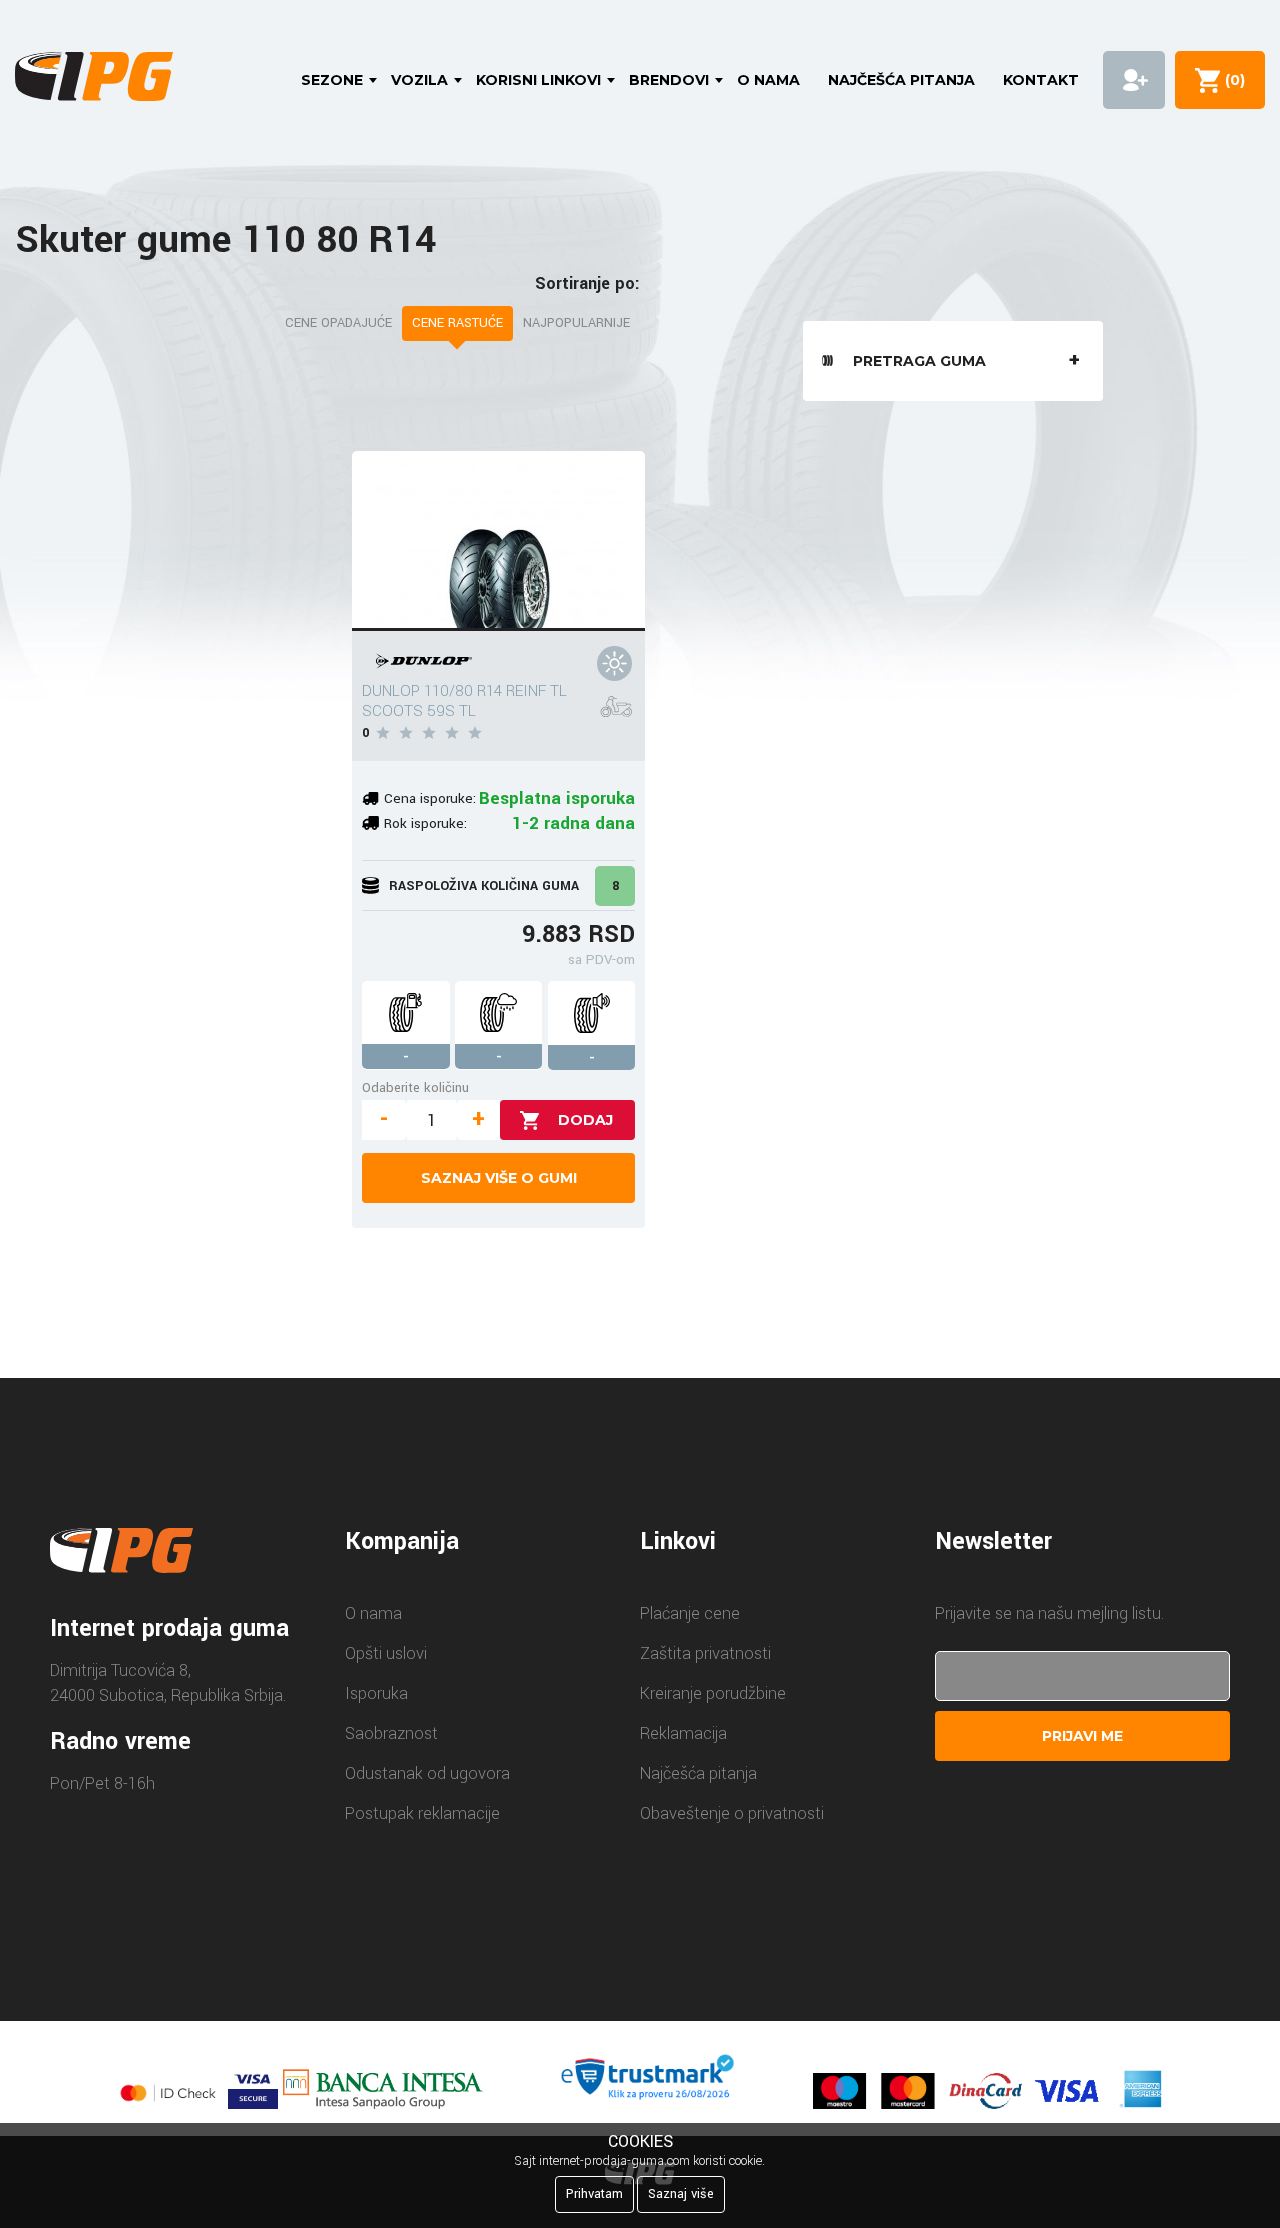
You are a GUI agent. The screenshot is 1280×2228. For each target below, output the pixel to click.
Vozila (419, 80)
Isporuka (376, 1693)
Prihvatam (594, 2194)
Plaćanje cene (690, 1613)
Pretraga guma (919, 361)
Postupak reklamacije (422, 1813)
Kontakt (1041, 80)
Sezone (332, 80)
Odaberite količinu (415, 1087)
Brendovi (669, 80)
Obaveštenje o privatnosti (732, 1813)
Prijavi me (1082, 1736)
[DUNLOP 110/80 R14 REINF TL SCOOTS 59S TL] (498, 541)
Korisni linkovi (538, 80)
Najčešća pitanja (901, 80)
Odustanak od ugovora (427, 1773)
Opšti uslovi (386, 1653)
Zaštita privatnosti (705, 1653)
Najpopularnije (576, 323)
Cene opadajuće (338, 323)
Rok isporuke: (425, 823)
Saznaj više (681, 2194)
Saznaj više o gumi (499, 1178)
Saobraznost (391, 1733)
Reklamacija (683, 1733)
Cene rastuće (457, 323)
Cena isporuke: (430, 798)
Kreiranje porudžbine (713, 1693)
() (1231, 80)
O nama (768, 80)
